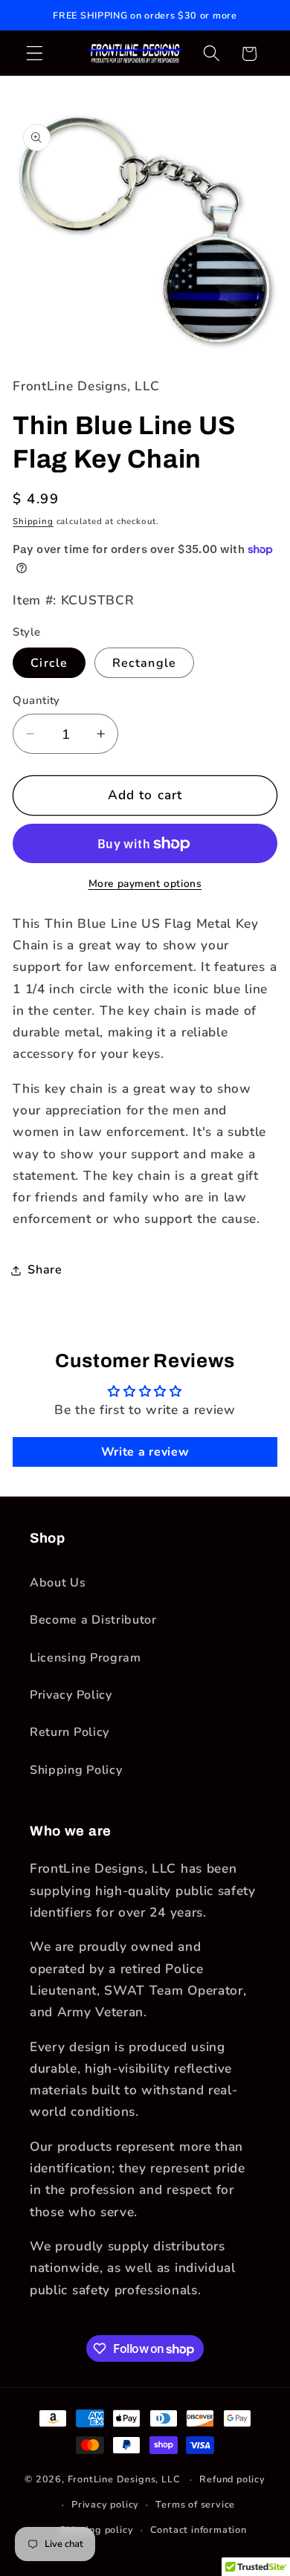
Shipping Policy (76, 1770)
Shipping (33, 521)
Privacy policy (105, 2504)
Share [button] (45, 1270)
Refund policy (232, 2479)
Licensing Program (86, 1658)
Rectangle (144, 663)
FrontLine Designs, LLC (126, 2479)
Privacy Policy (71, 1695)
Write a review (145, 1452)
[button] (35, 54)
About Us (58, 1583)
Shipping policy (96, 2530)
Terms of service (195, 2504)
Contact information (199, 2530)
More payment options (145, 884)
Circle (49, 663)
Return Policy (70, 1732)
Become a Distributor (93, 1620)
